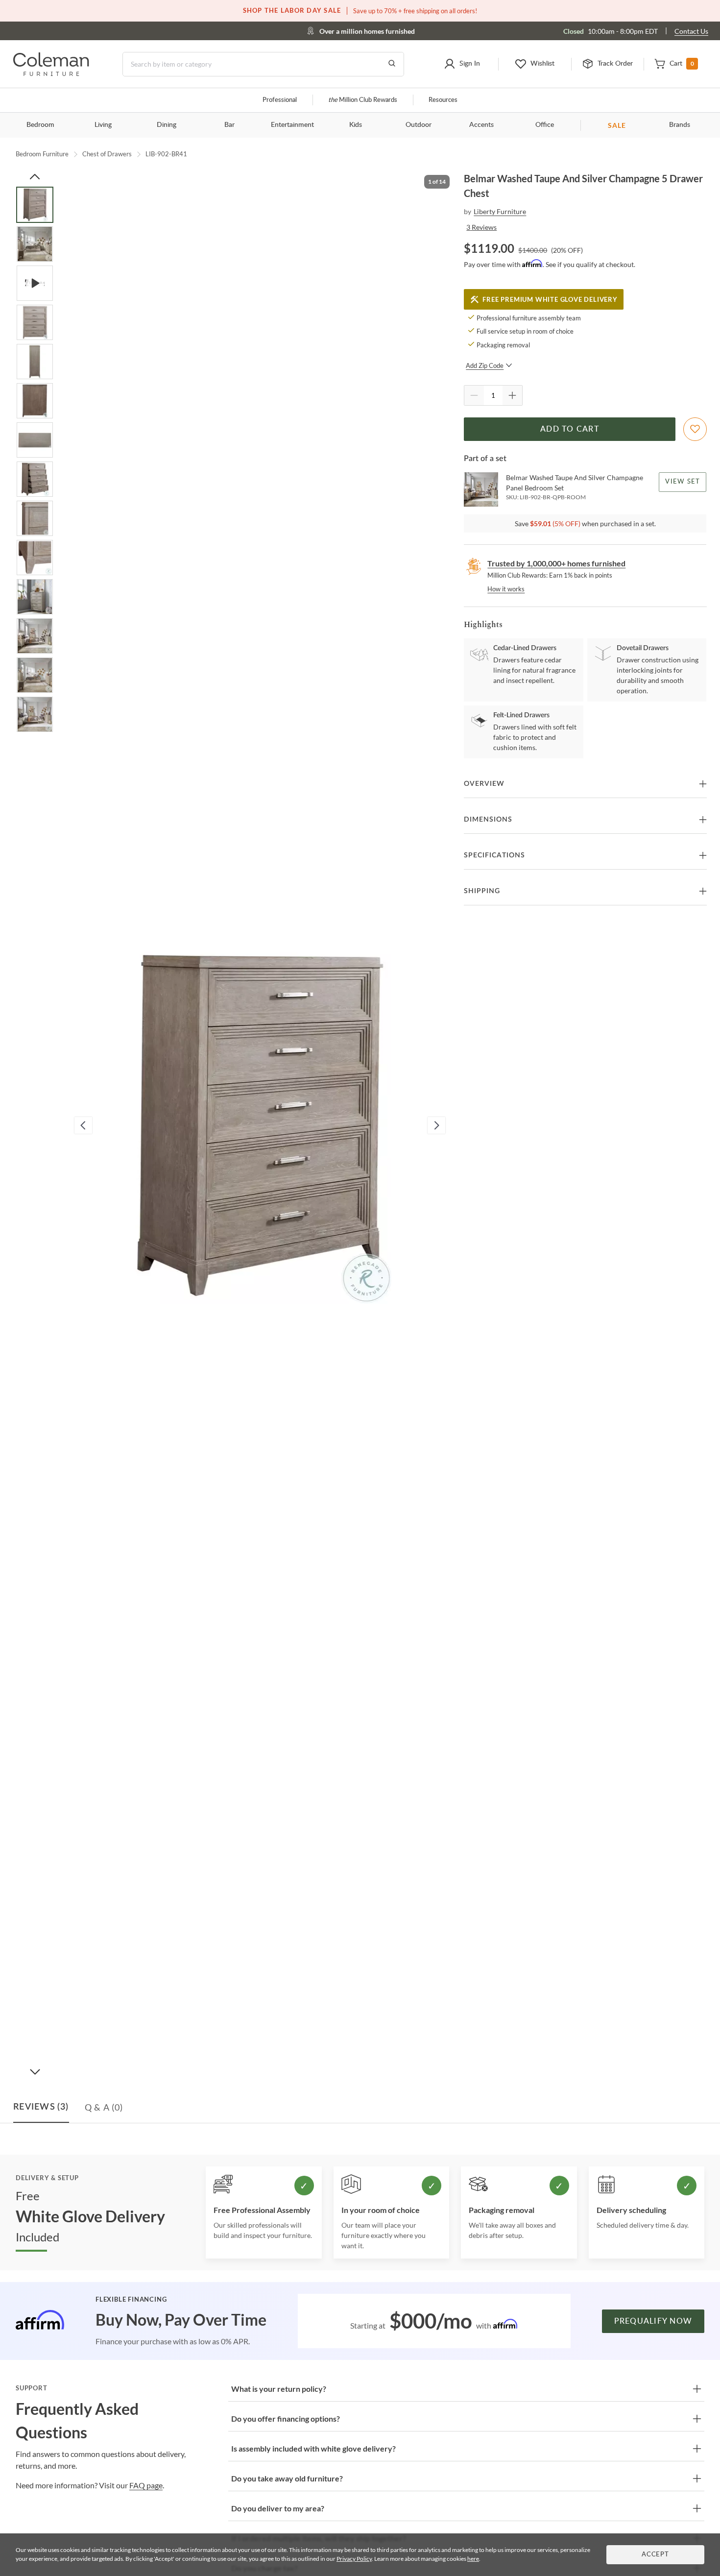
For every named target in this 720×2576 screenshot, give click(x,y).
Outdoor (419, 125)
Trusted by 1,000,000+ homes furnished (556, 563)
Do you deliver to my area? (278, 2508)
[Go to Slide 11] (35, 597)
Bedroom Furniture (42, 154)
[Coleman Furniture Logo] (51, 73)
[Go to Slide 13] (35, 675)
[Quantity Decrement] (474, 395)
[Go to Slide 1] (35, 205)
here (473, 2559)
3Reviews (481, 227)
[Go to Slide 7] (35, 440)
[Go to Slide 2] (35, 244)
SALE (617, 125)
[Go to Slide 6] (35, 401)
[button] (462, 64)
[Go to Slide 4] (35, 322)
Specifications (494, 855)
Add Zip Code (485, 365)
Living (103, 125)
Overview (484, 784)
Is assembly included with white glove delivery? (313, 2448)
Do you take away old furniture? (287, 2478)
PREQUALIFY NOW (653, 2321)
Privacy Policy (354, 2559)
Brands (680, 125)
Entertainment (292, 125)
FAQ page (146, 2485)
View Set (683, 482)
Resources (443, 100)
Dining (167, 125)
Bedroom (40, 125)
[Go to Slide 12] (35, 636)
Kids (356, 125)
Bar (229, 125)
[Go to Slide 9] (35, 518)
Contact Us (691, 31)
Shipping (482, 891)
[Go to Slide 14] (35, 714)
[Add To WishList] (695, 429)
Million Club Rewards (363, 100)
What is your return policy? (279, 2389)
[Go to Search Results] (392, 64)
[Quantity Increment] (512, 395)
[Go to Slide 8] (35, 479)
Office (545, 125)
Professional (280, 100)
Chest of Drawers (107, 154)
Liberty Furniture (500, 211)
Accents (481, 125)
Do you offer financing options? (286, 2418)
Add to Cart (570, 429)
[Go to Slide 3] (35, 283)
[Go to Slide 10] (35, 558)
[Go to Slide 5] (35, 362)
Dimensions (488, 820)
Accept (655, 2555)
